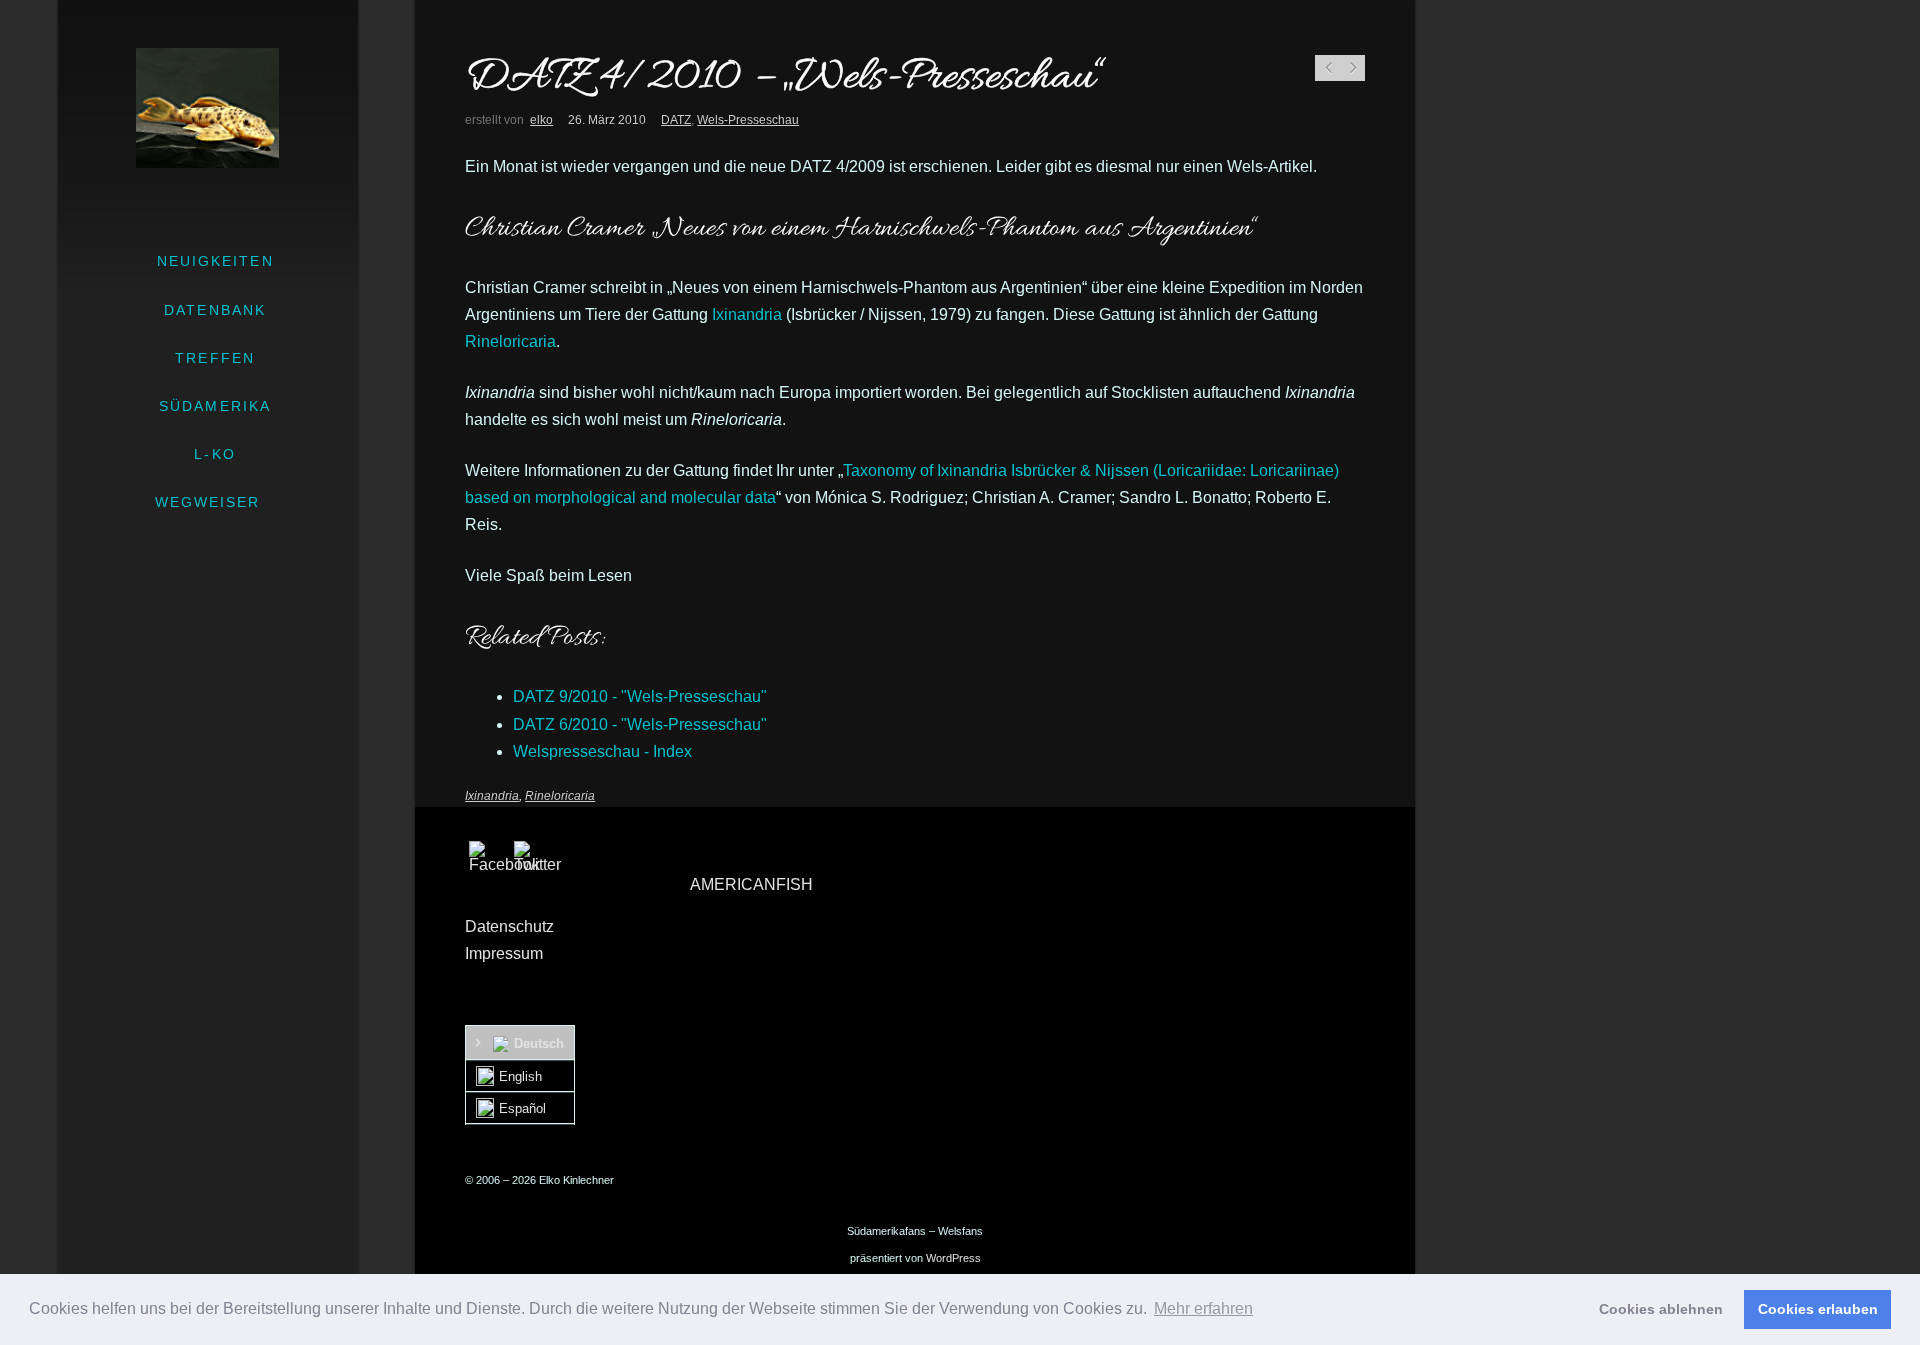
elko (541, 120)
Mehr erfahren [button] (1203, 1308)
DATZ (676, 120)
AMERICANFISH (751, 884)
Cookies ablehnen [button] (1661, 1309)
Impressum (504, 953)
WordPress (953, 1258)
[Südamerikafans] (207, 108)
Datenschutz (509, 926)
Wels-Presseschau (748, 120)
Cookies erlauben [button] (1818, 1309)
